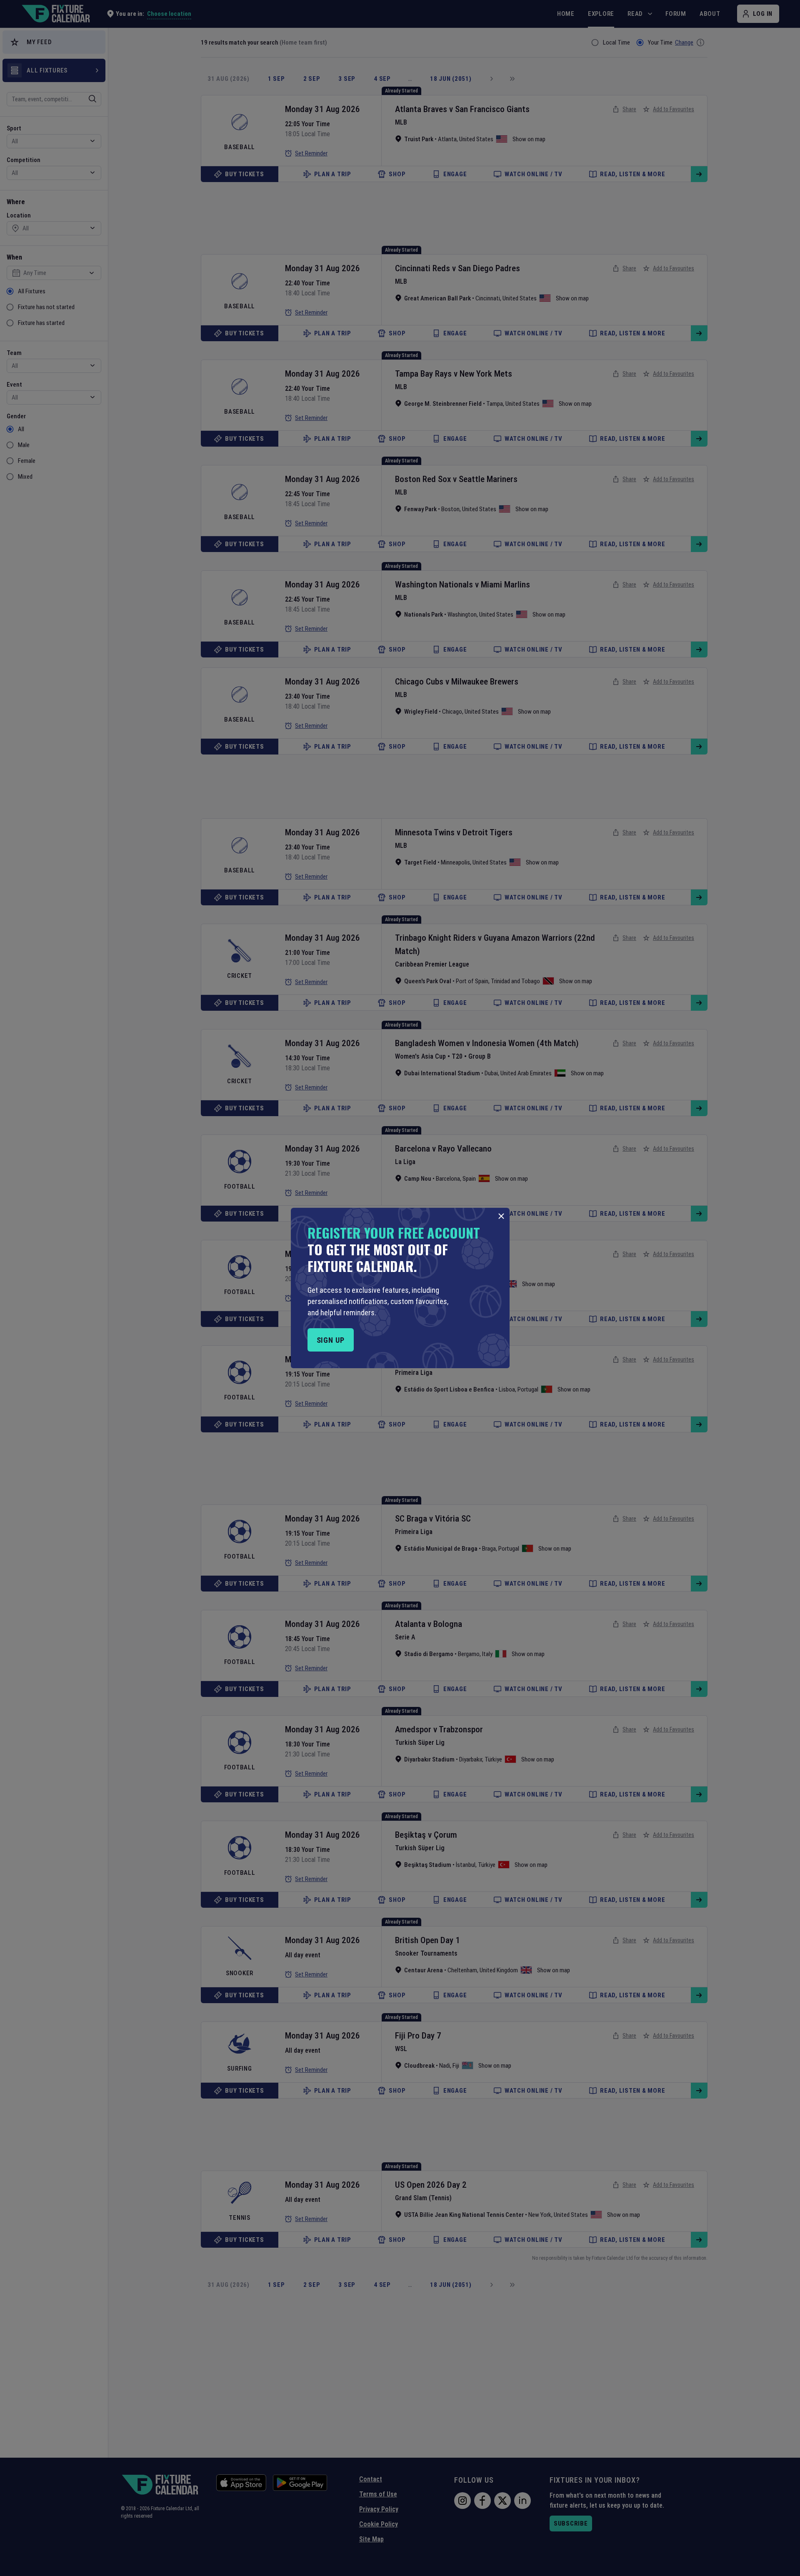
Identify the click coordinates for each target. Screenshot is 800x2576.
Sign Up (331, 1340)
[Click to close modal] (501, 1216)
